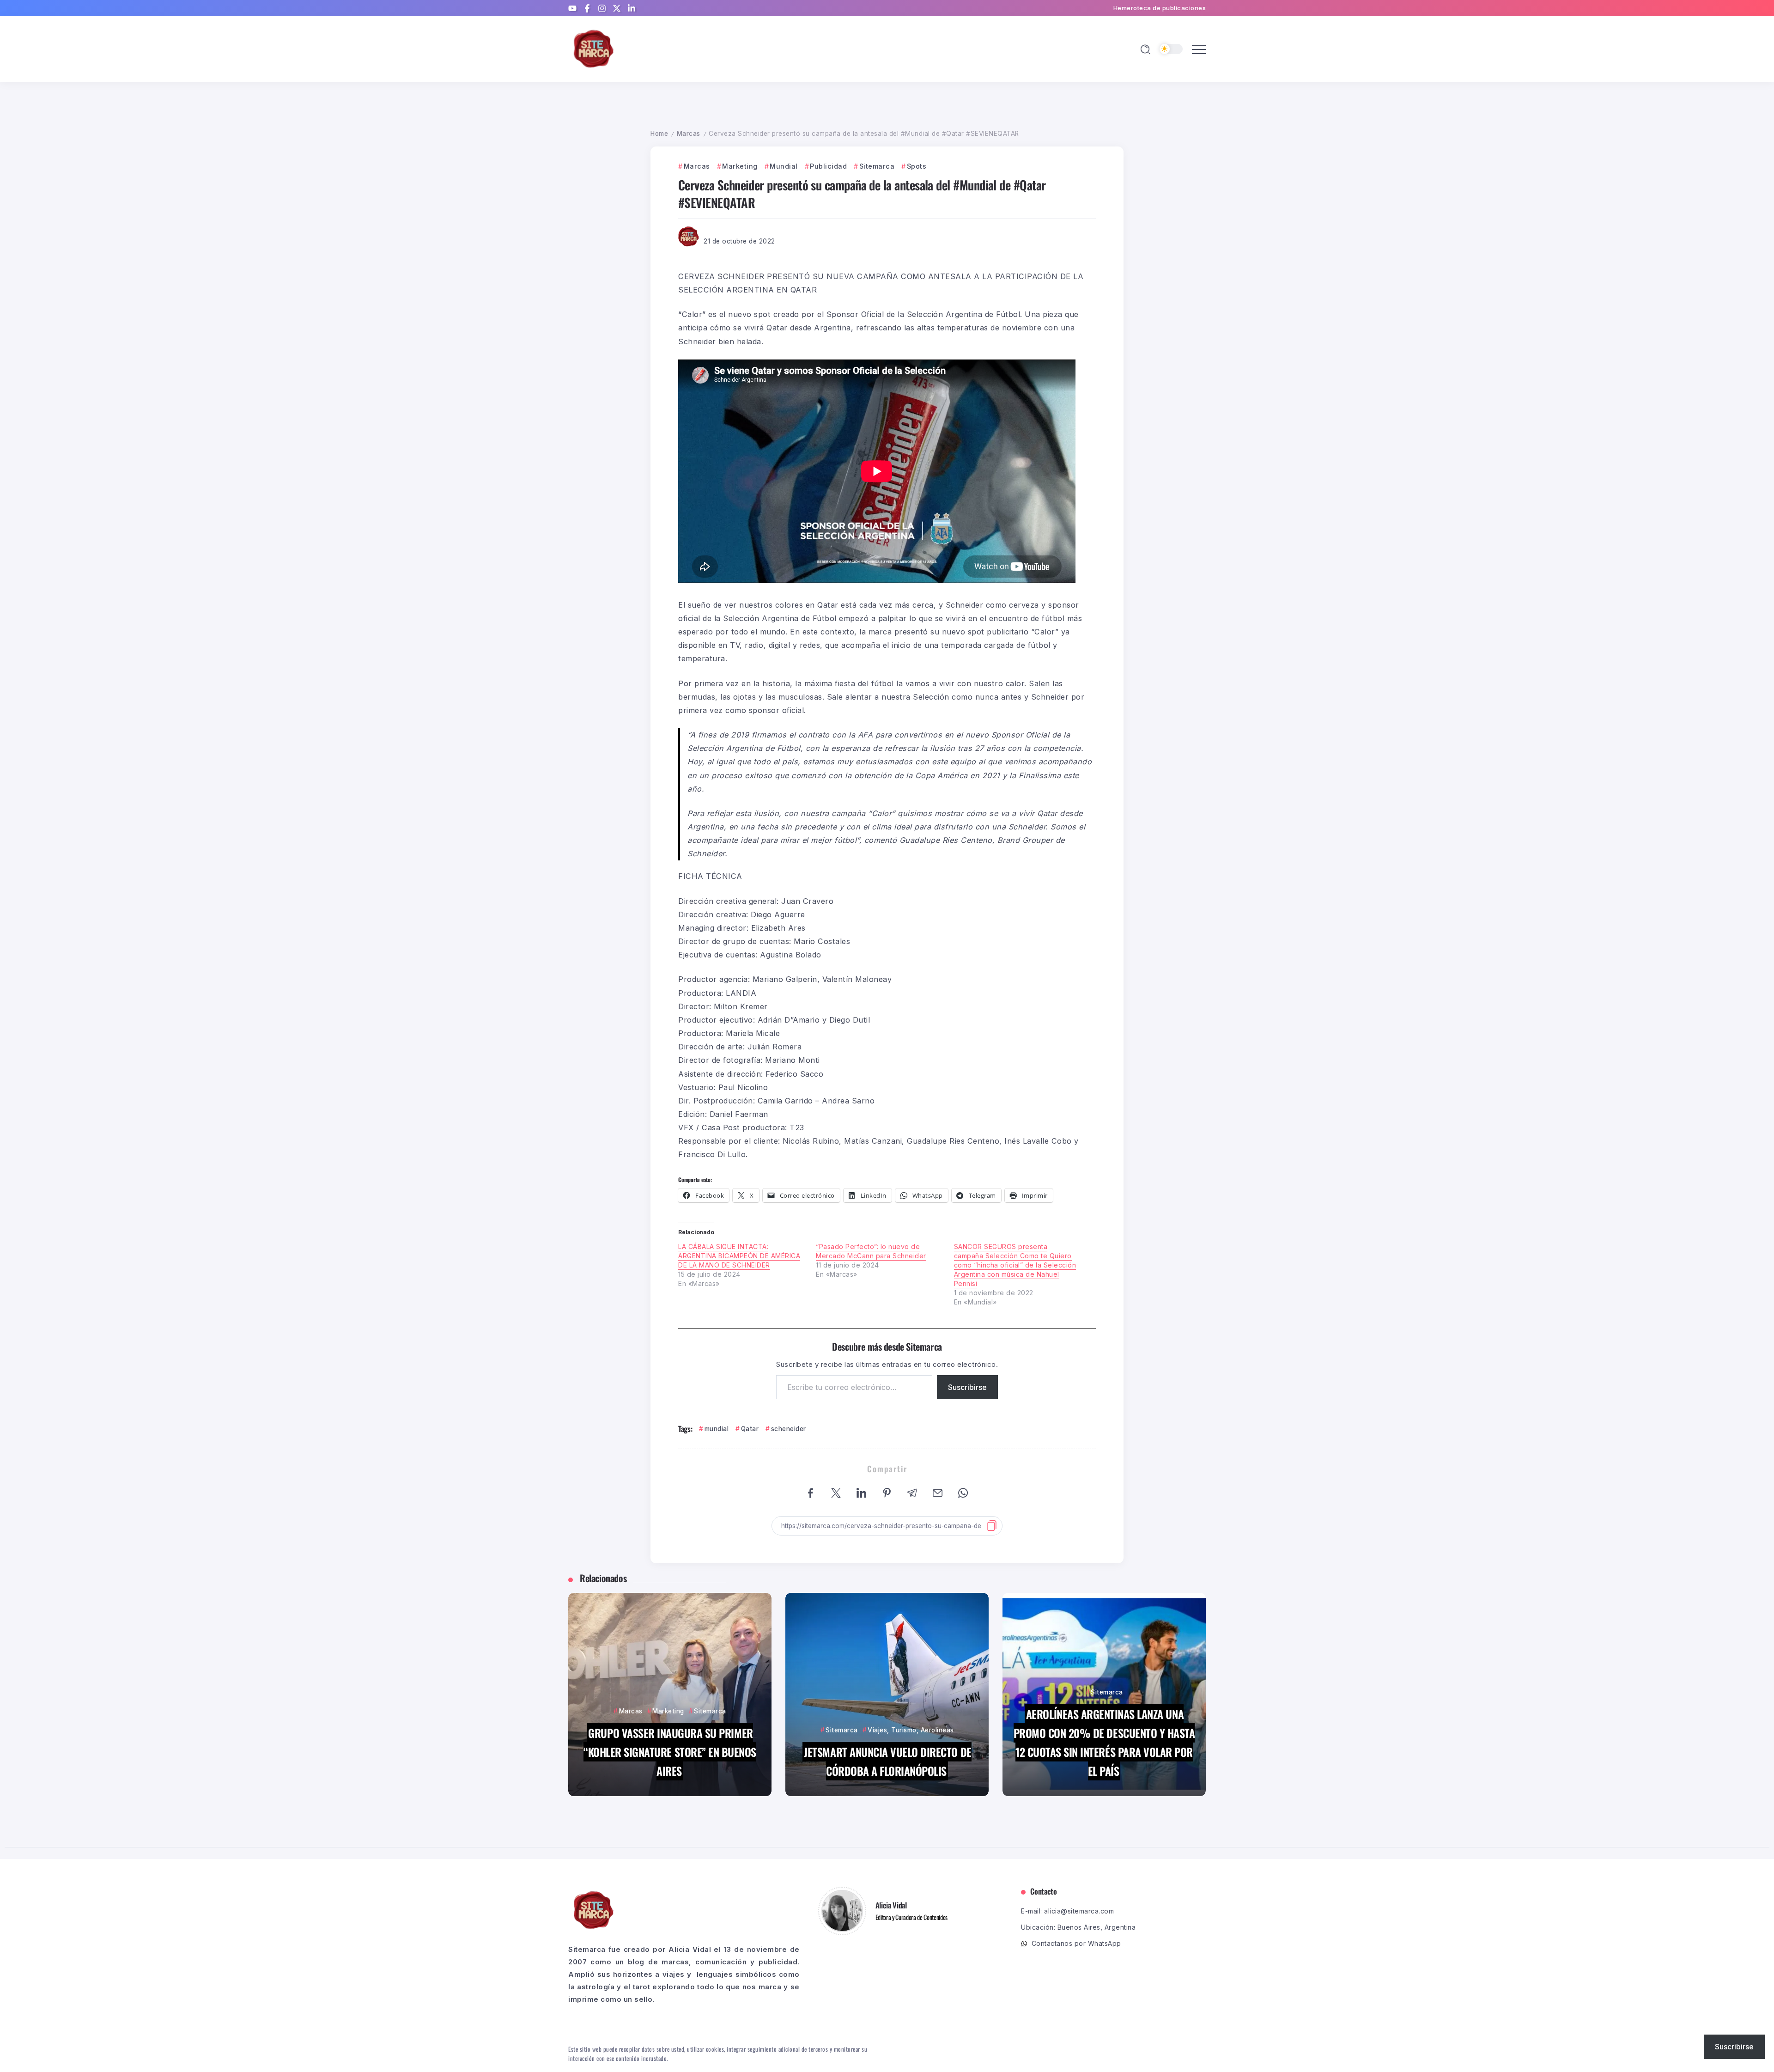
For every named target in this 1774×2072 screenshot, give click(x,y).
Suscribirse (967, 1387)
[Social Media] (572, 8)
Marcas (689, 134)
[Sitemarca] (594, 48)
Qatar (750, 1429)
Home (659, 134)
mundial (717, 1429)
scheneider (789, 1429)
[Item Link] (670, 1694)
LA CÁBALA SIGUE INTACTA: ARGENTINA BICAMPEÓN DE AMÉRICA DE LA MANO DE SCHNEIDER (739, 1256)
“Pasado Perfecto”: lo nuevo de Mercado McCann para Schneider (871, 1251)
